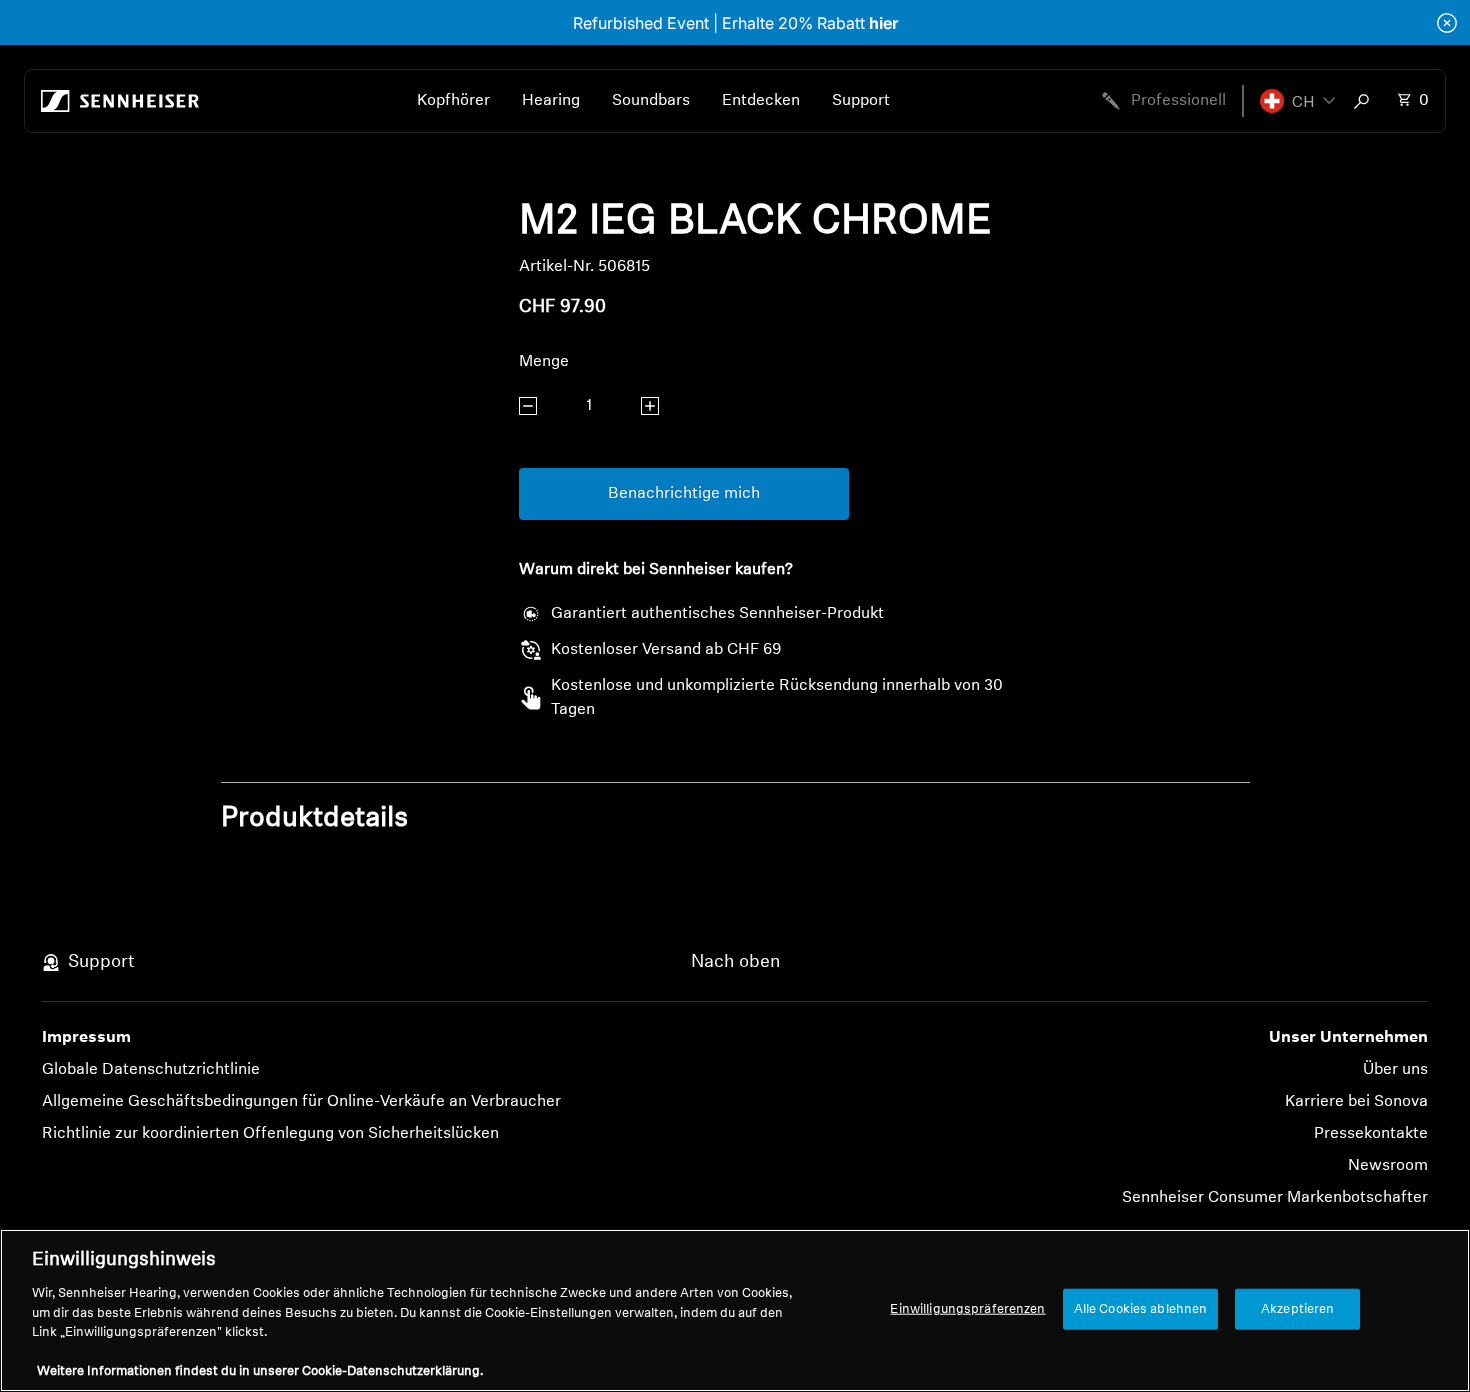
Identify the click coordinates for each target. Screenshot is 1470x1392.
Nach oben (735, 963)
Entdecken (761, 101)
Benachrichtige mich (684, 494)
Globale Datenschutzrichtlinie (151, 1070)
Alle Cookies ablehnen (1141, 1308)
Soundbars (651, 101)
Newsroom (1388, 1166)
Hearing (551, 101)
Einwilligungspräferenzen (967, 1308)
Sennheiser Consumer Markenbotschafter (1275, 1198)
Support (861, 101)
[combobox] (1366, 101)
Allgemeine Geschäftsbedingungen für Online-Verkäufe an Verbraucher (301, 1102)
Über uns (1395, 1070)
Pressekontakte (1371, 1134)
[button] (1297, 101)
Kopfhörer (453, 101)
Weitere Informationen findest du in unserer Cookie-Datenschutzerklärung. (260, 1371)
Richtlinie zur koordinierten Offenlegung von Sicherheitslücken (270, 1134)
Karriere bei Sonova (1356, 1102)
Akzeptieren (1297, 1308)
